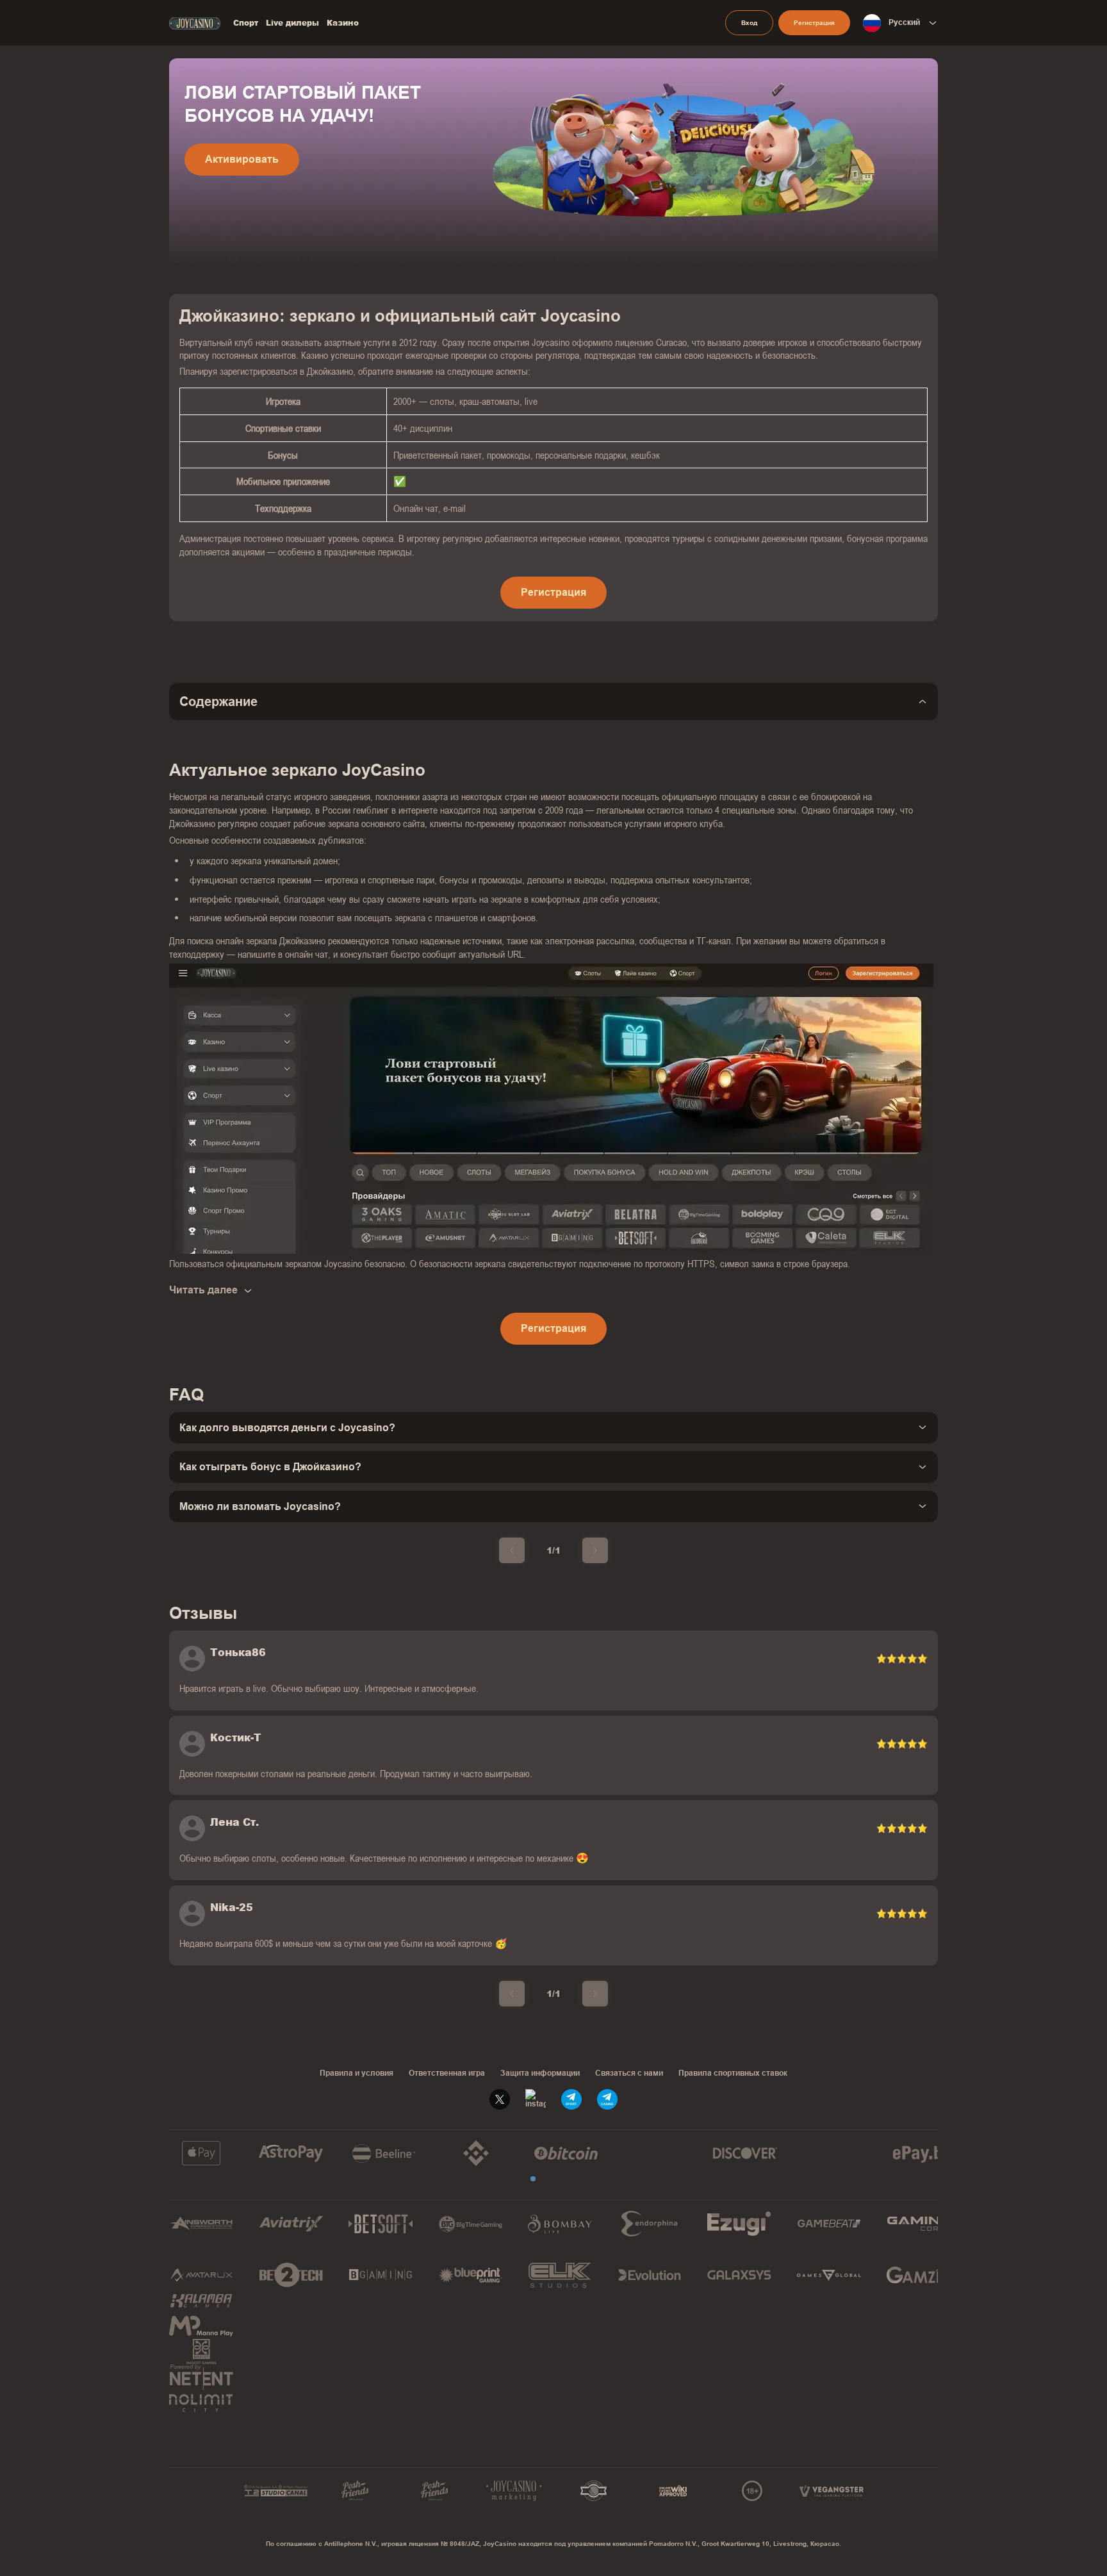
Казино (343, 23)
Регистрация (814, 23)
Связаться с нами (629, 2073)
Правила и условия (357, 2073)
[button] (533, 2179)
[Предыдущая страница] (512, 1550)
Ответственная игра (447, 2073)
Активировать (242, 159)
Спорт (246, 23)
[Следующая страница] (595, 1550)
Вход (749, 23)
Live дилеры (292, 23)
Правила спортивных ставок (733, 2073)
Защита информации (540, 2073)
